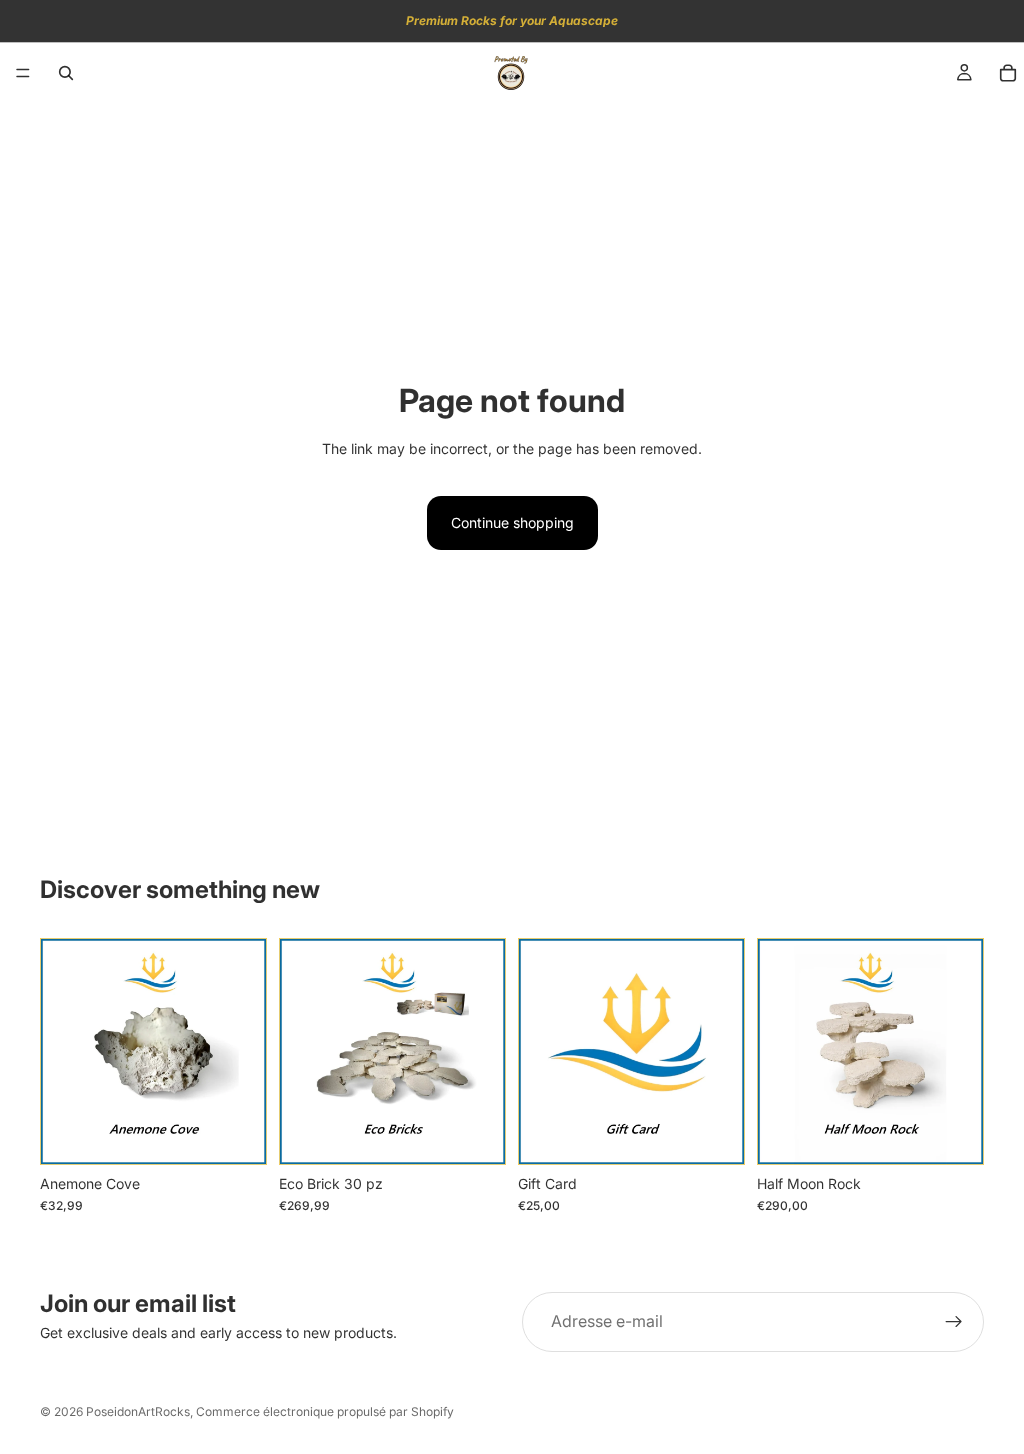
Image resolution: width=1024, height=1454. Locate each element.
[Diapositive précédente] (62, 1052)
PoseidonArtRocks (138, 1411)
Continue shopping (512, 522)
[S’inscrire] (954, 1322)
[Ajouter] (236, 1134)
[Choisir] (714, 1134)
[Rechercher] (66, 73)
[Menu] (23, 73)
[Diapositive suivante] (245, 1052)
